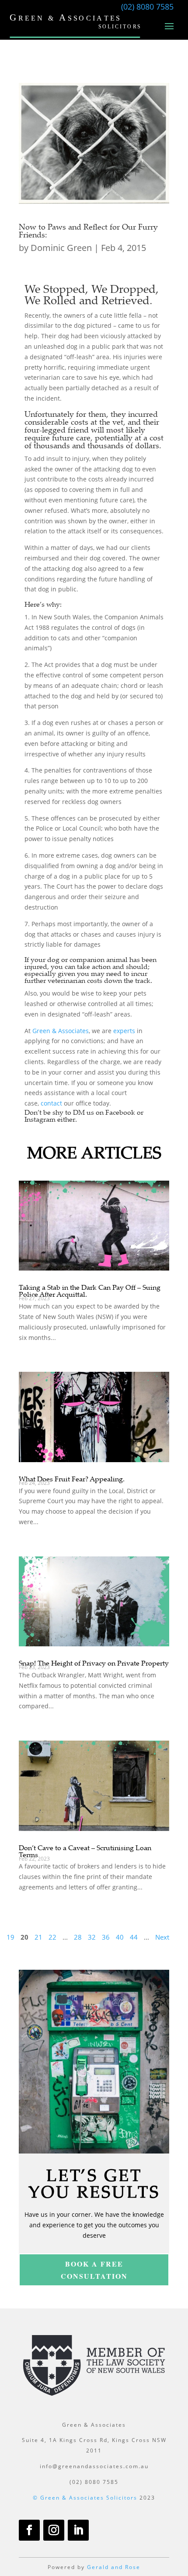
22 (52, 1937)
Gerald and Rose (114, 2567)
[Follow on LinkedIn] (78, 2530)
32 (92, 1937)
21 (38, 1937)
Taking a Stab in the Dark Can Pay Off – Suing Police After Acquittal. (90, 1291)
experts (124, 1031)
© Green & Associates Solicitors (85, 2498)
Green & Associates (61, 1031)
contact (51, 1103)
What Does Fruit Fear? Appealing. (72, 1479)
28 (78, 1937)
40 (120, 1937)
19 (10, 1937)
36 (106, 1937)
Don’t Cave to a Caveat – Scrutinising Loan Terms (85, 1851)
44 (134, 1937)
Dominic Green (61, 248)
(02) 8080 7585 (147, 7)
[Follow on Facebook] (29, 2530)
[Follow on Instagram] (54, 2530)
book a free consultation (94, 2270)
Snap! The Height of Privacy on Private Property (94, 1663)
